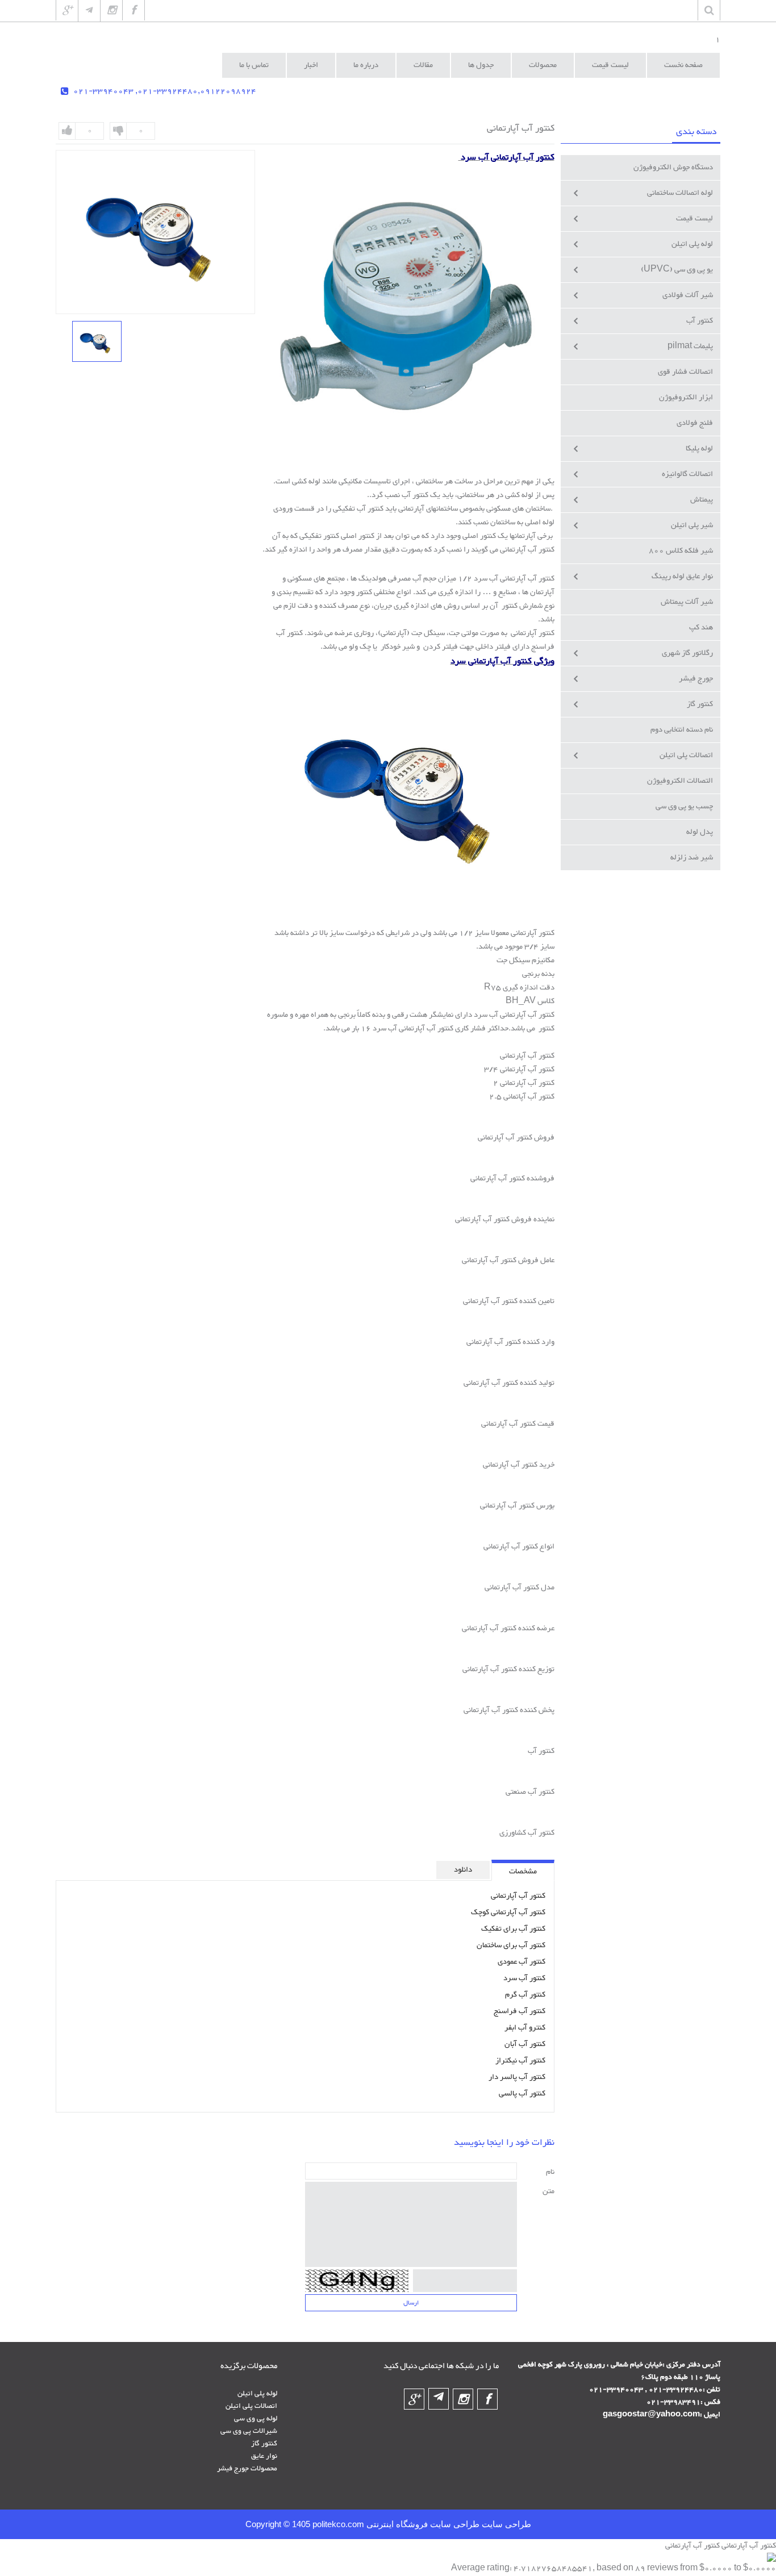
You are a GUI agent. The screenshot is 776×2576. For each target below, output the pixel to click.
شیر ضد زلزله (692, 858)
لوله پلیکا (699, 449)
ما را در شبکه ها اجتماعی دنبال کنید (441, 2366)
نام (550, 2172)
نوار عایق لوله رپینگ (682, 577)
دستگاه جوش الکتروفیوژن (673, 168)
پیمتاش (702, 500)
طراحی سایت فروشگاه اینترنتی (422, 2524)
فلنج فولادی (695, 423)
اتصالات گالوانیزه (687, 474)
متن (548, 2191)
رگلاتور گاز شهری (687, 653)
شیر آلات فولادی (688, 295)
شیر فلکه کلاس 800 (681, 551)
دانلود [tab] (463, 1870)
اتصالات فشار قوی (685, 372)
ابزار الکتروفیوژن (686, 398)
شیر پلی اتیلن (692, 525)
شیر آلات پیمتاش (687, 602)
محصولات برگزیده (249, 2366)
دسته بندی (696, 132)
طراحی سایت (505, 2524)
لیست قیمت (694, 219)
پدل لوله (700, 832)
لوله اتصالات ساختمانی (680, 193)
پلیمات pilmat (690, 346)
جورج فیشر (696, 679)
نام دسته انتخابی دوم (682, 730)
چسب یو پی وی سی (684, 807)
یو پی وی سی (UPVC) (677, 270)
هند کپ (701, 628)
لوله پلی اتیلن (692, 244)
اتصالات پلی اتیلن (686, 755)
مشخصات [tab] (523, 1872)
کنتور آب (700, 321)
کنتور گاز (700, 704)
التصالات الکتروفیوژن (680, 781)
